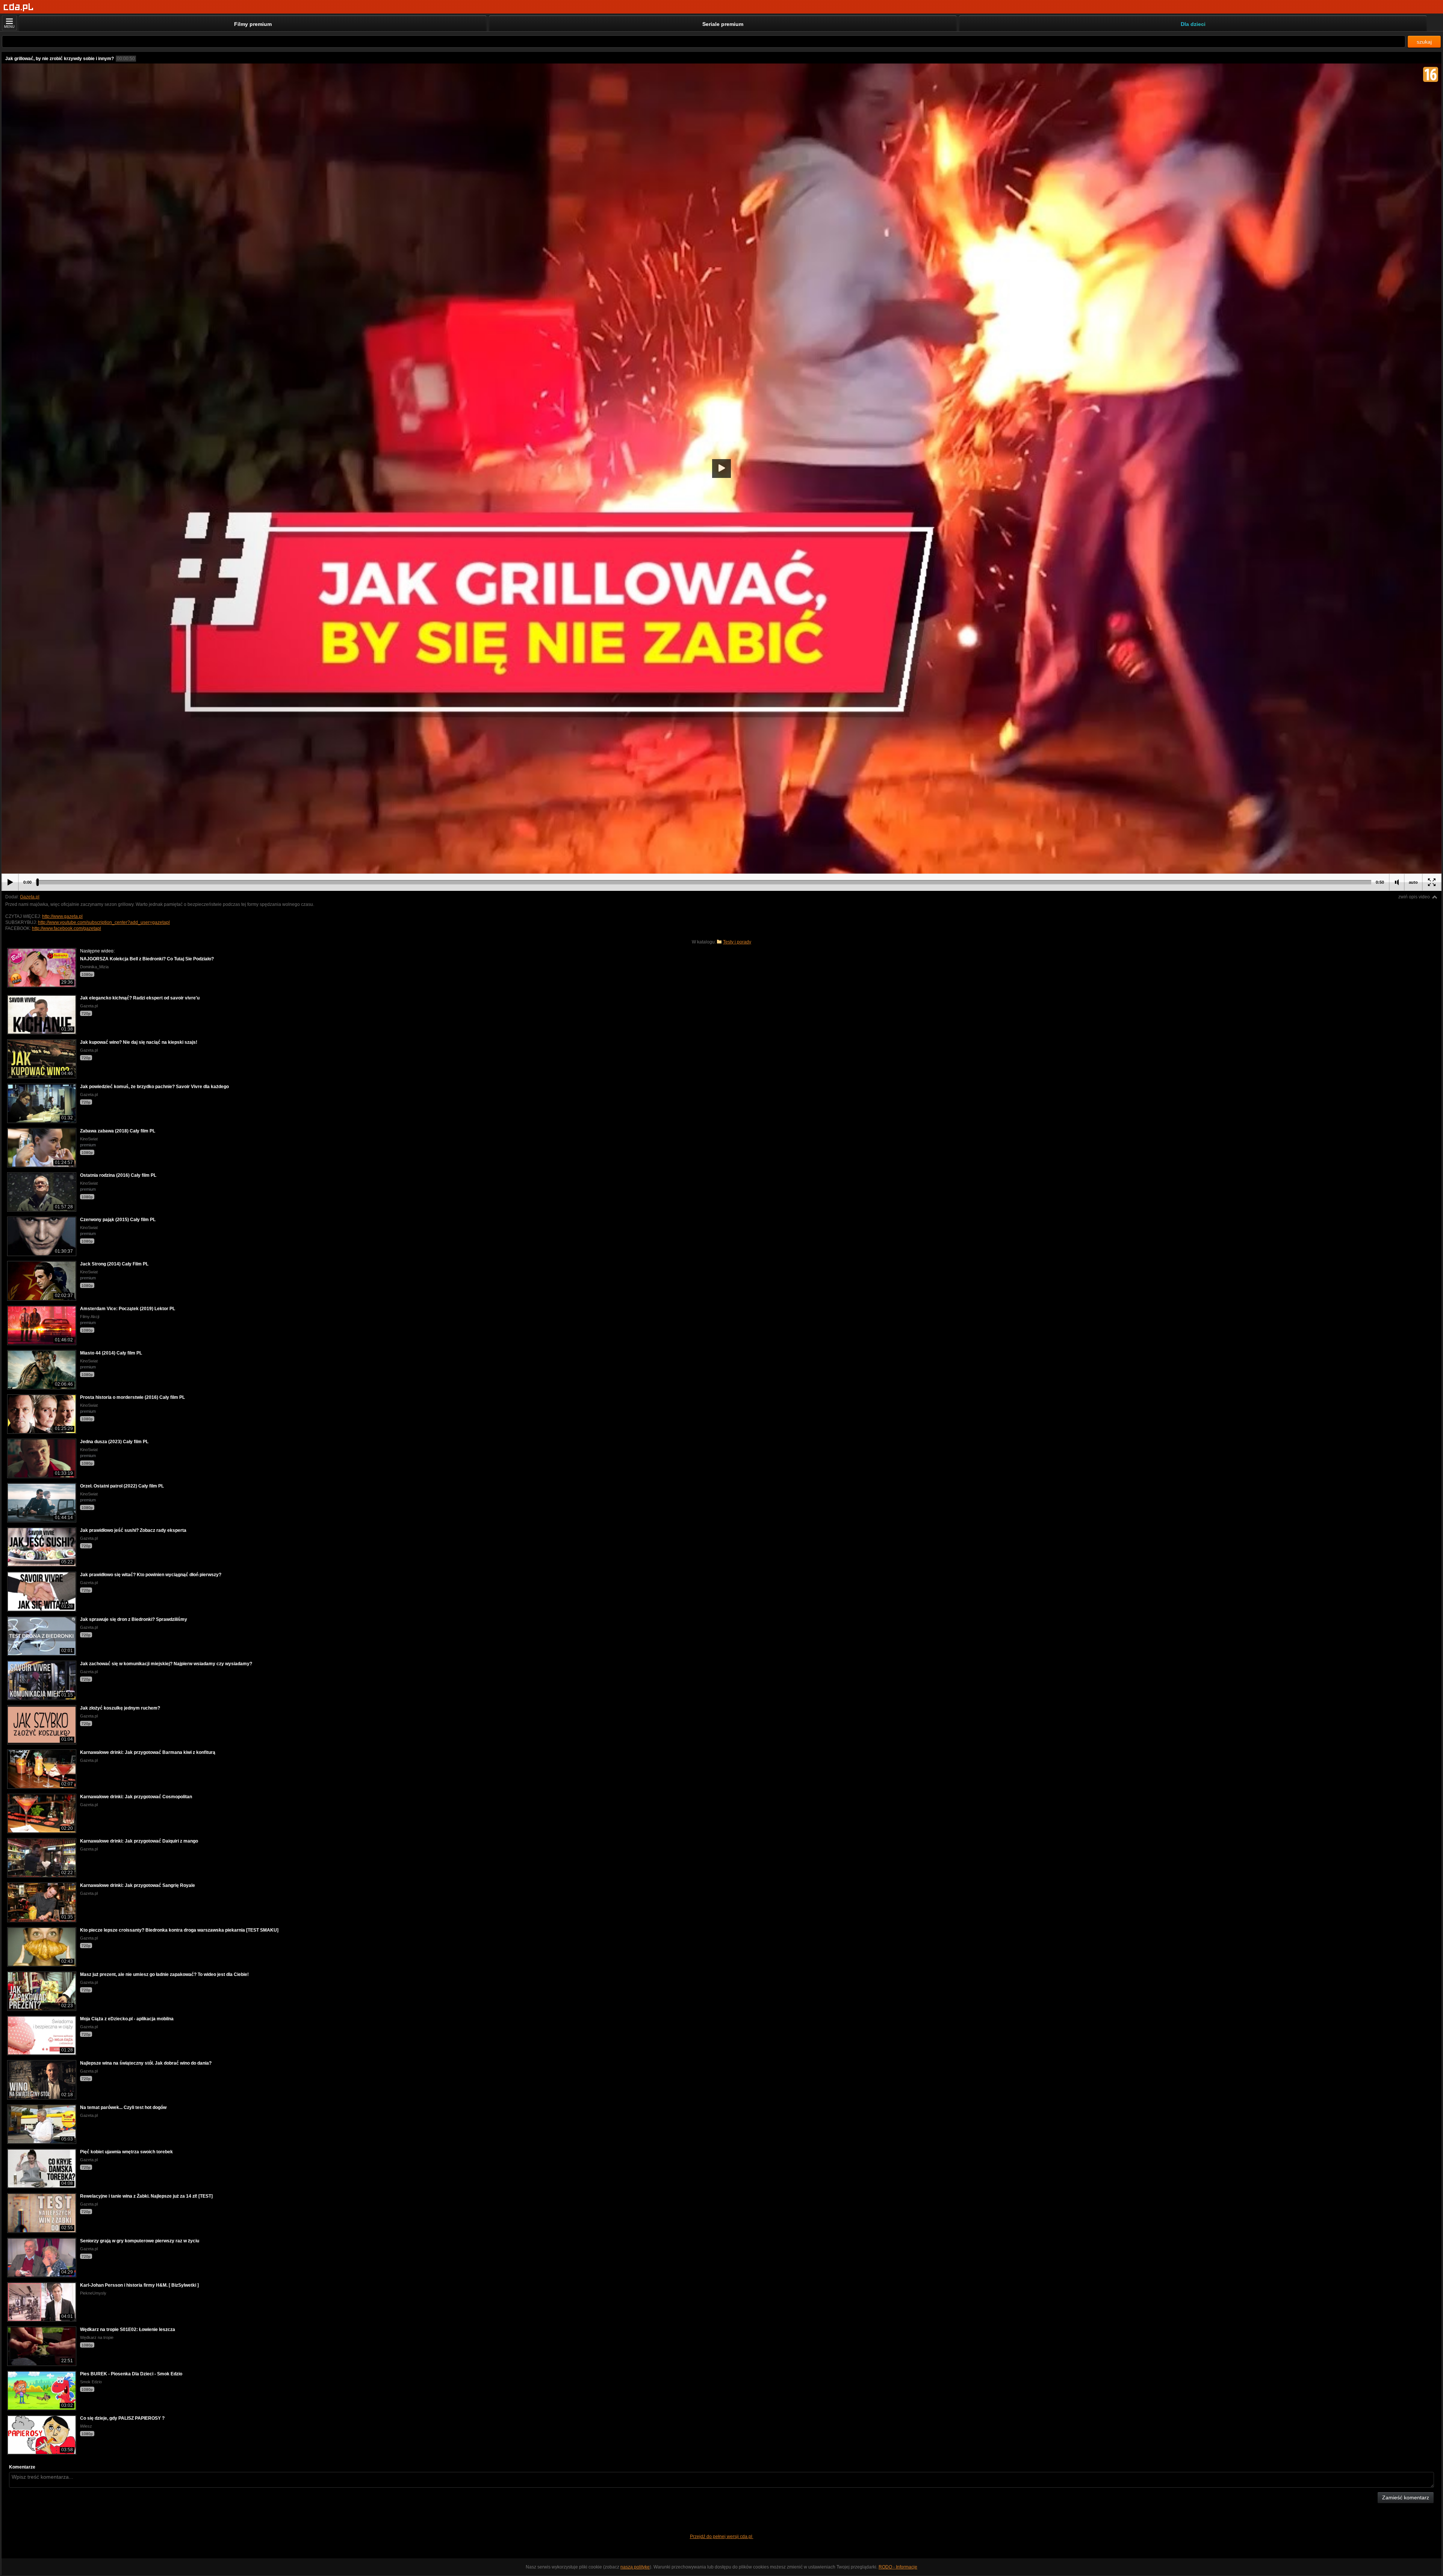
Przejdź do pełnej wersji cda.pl (722, 2537)
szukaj (1424, 42)
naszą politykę (635, 2567)
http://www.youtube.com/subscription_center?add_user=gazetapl (104, 922)
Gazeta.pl (30, 897)
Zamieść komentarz (1406, 2497)
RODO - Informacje (898, 2567)
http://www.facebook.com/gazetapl (67, 928)
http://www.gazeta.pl (62, 916)
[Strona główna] (19, 7)
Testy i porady (737, 942)
